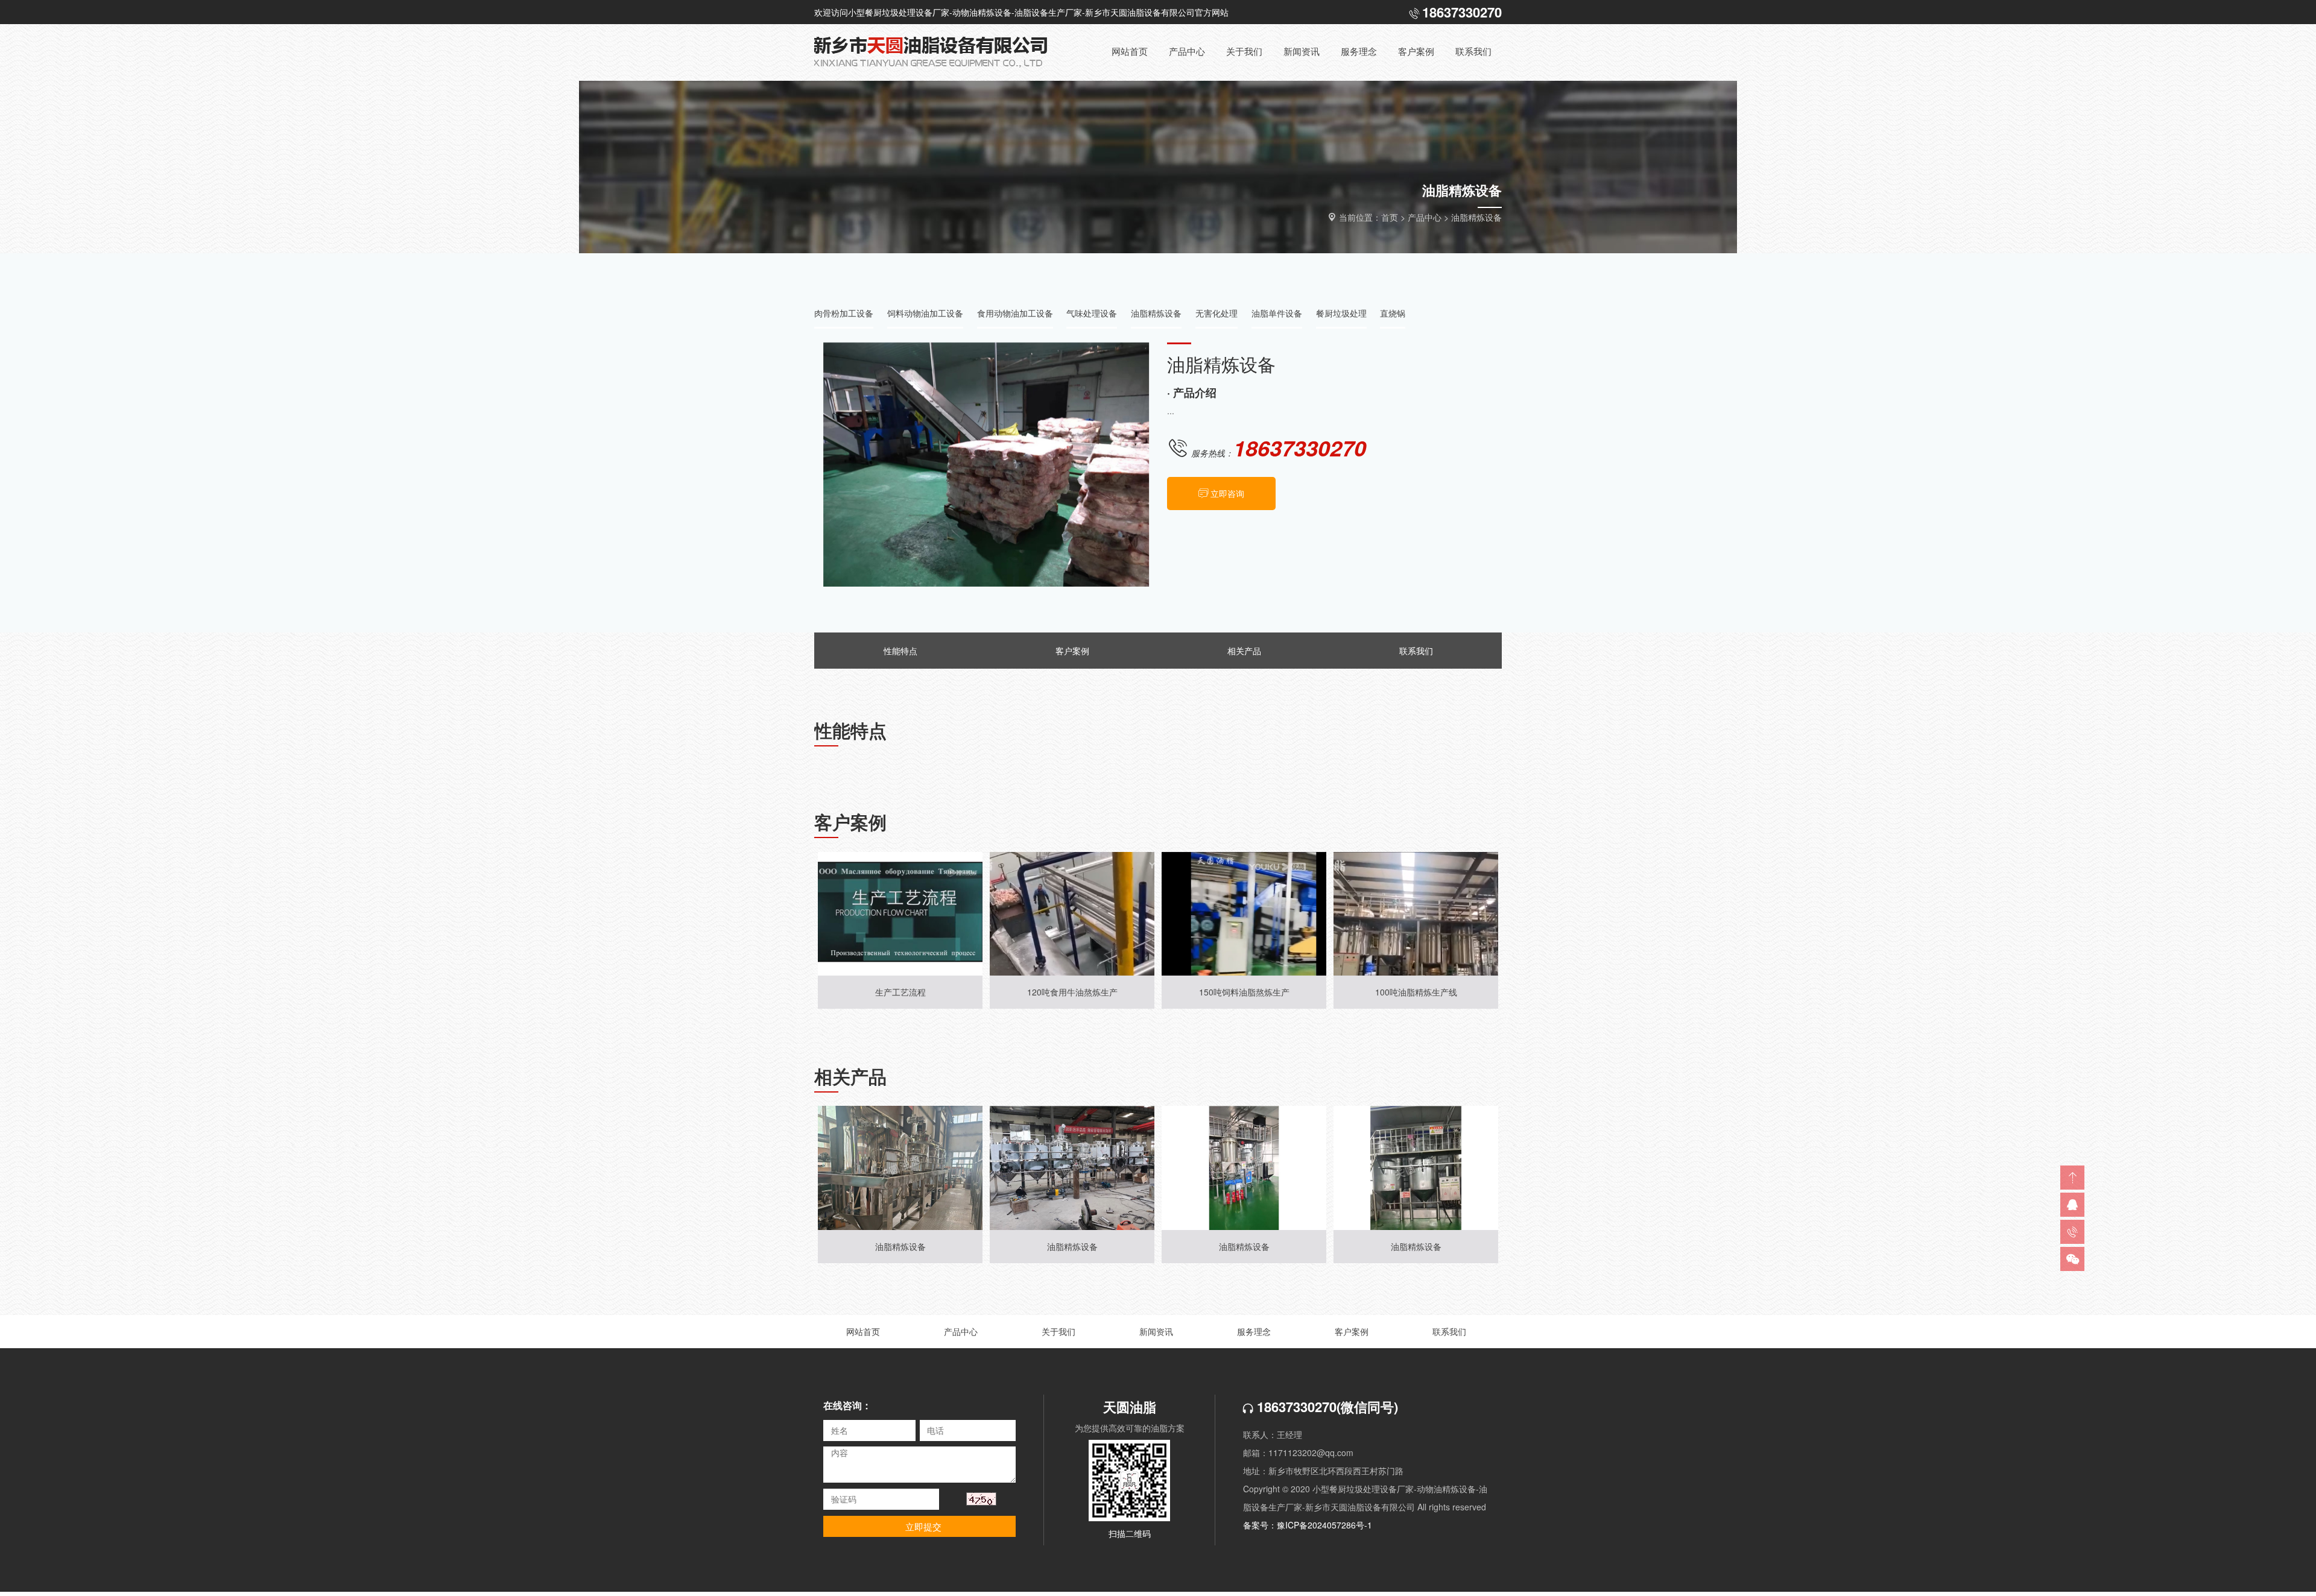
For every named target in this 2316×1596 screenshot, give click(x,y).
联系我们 (1416, 651)
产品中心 (1425, 217)
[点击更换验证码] (981, 1499)
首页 (1390, 217)
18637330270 (1295, 1407)
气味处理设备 (1092, 313)
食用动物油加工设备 (1015, 313)
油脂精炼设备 (1476, 217)
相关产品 (1244, 651)
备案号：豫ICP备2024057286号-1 (1308, 1525)
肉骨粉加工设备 (844, 313)
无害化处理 (1217, 313)
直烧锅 (1393, 313)
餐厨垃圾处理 (1341, 313)
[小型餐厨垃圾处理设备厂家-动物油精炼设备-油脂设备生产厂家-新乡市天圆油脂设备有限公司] (941, 52)
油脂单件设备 (1277, 313)
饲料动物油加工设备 (925, 313)
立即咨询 (1227, 493)
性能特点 (900, 651)
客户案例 (1072, 651)
